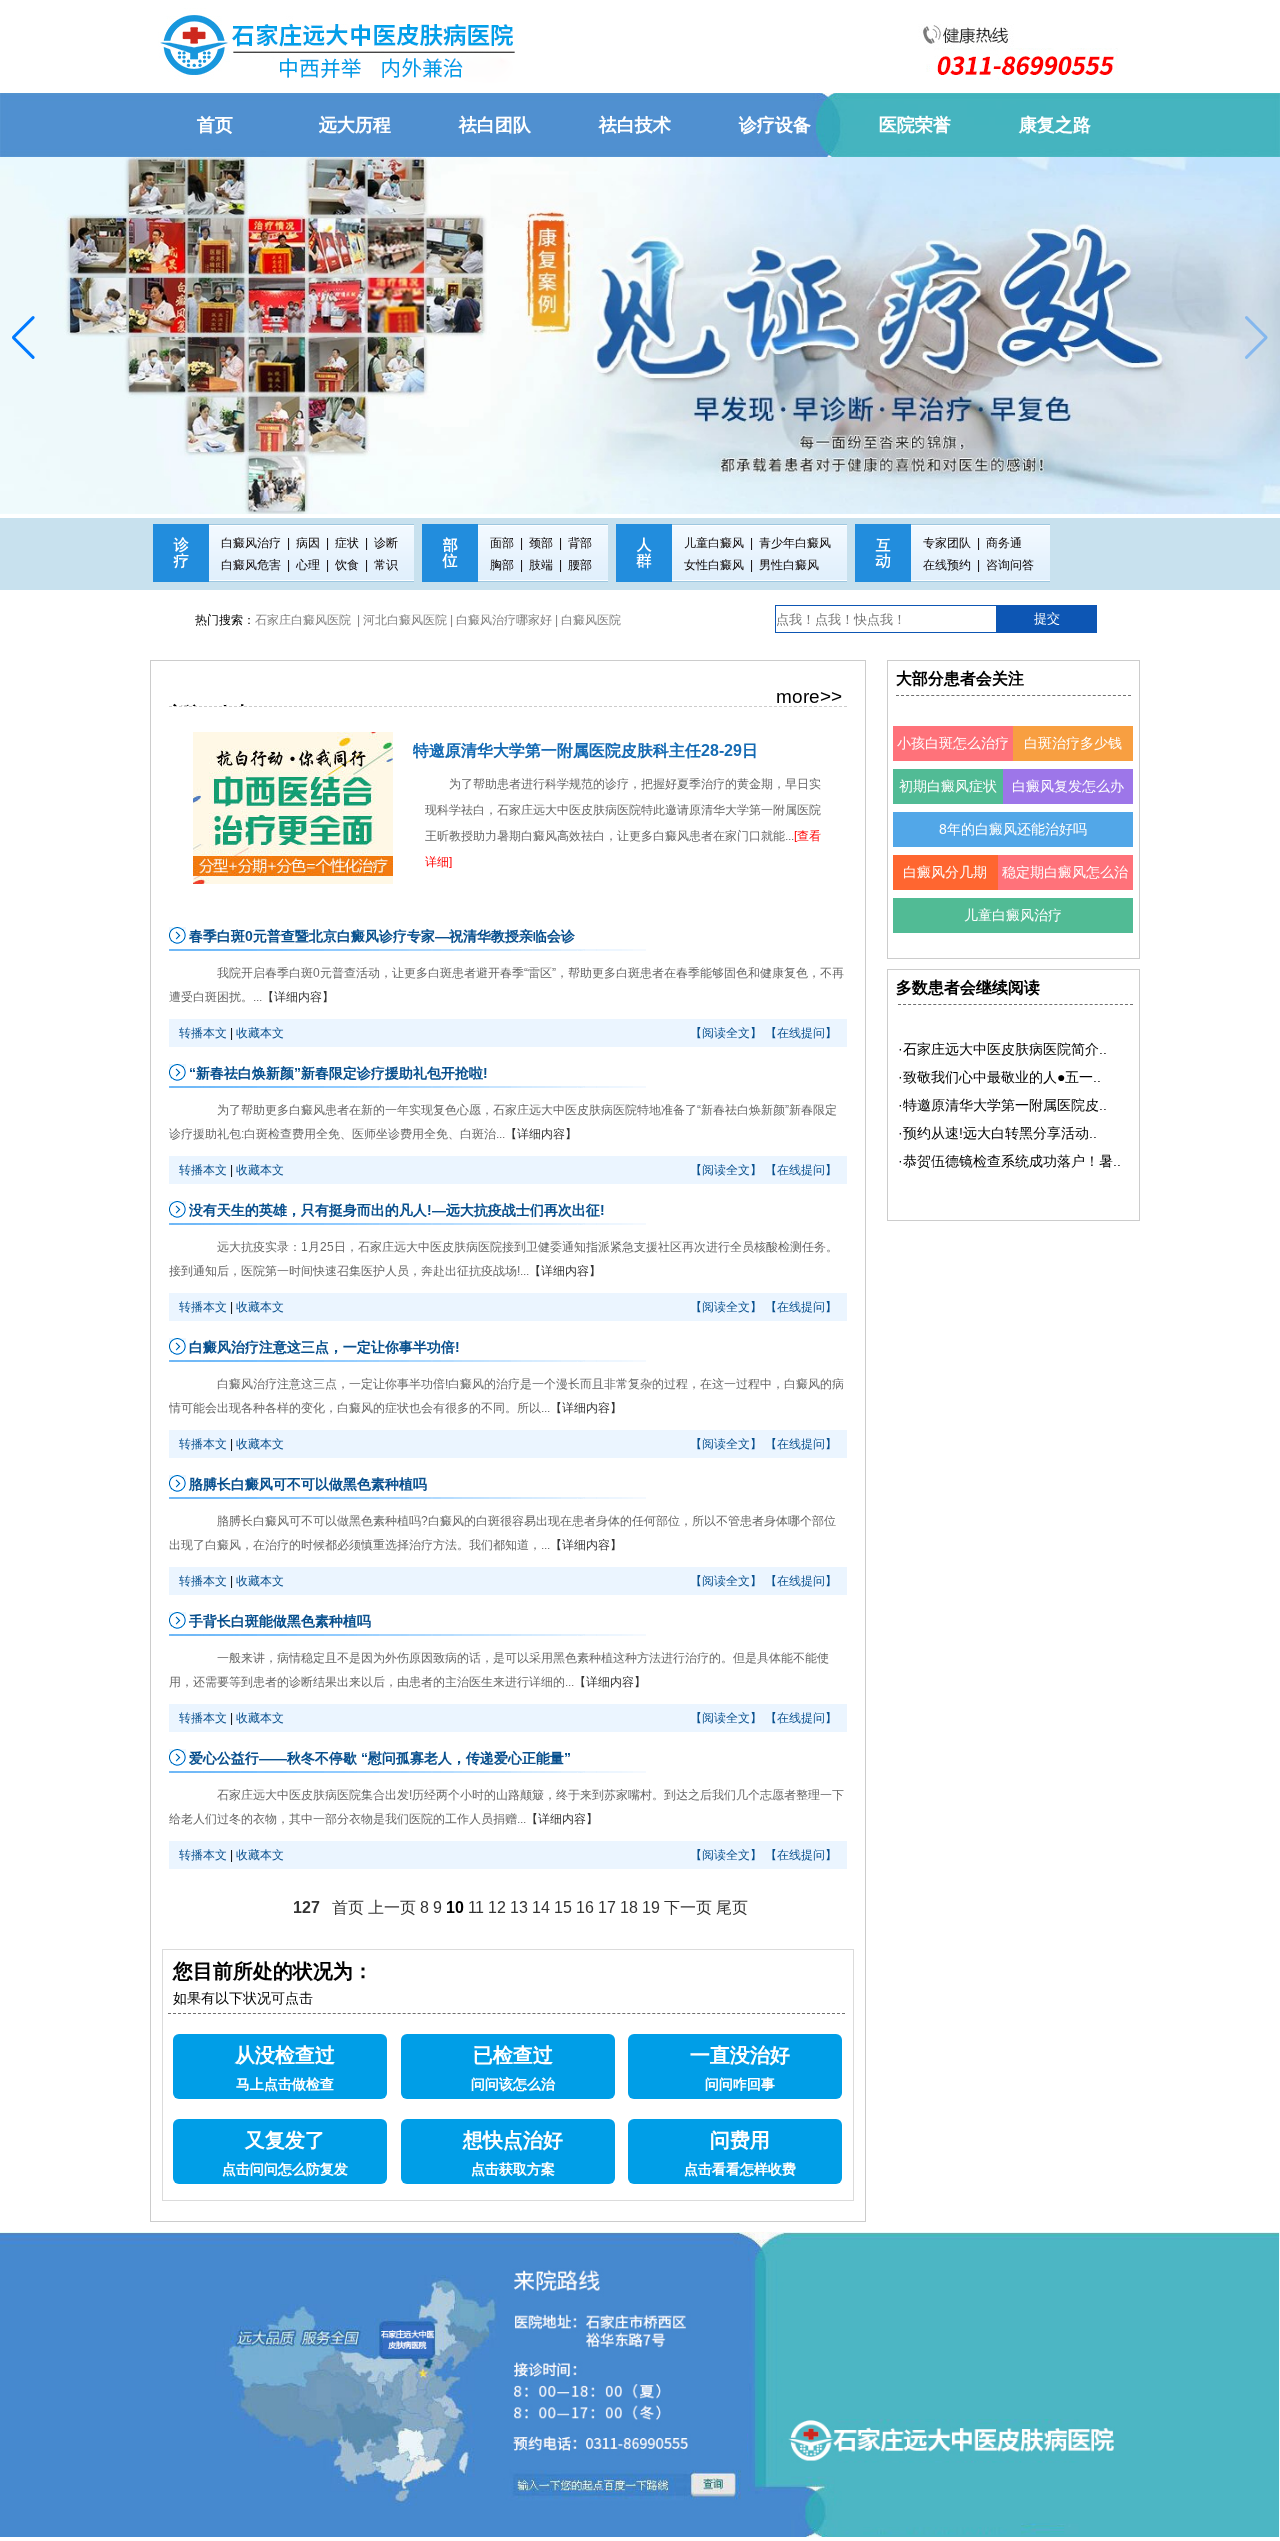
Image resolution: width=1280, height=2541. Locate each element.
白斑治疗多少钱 (1073, 743)
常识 (386, 565)
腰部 (580, 565)
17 (607, 1907)
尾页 (732, 1907)
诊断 (386, 543)
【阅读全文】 (726, 1033)
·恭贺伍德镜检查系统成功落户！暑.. (1009, 1161)
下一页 (688, 1907)
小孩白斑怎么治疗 (953, 743)
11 (476, 1907)
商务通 (1004, 543)
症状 (347, 543)
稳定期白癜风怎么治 (1065, 872)
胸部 (502, 565)
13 (519, 1907)
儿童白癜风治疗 (1013, 915)
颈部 (541, 543)
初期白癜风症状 (948, 786)
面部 (502, 543)
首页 (348, 1907)
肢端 (541, 565)
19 (651, 1907)
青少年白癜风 (795, 543)
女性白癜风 (714, 565)
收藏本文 (260, 1033)
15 (563, 1907)
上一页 (392, 1907)
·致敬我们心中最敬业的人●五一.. (999, 1077)
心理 (308, 565)
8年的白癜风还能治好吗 (1013, 829)
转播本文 (203, 1033)
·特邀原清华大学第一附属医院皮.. (1002, 1105)
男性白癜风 (789, 565)
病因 (308, 543)
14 (541, 1907)
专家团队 (947, 543)
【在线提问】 (801, 1033)
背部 (580, 543)
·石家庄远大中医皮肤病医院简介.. (1002, 1049)
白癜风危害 (251, 565)
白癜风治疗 (251, 543)
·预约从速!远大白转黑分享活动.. (997, 1133)
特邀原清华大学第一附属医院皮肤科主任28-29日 (585, 750)
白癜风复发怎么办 (1068, 786)
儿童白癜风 (714, 543)
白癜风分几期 (945, 872)
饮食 (347, 565)
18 (629, 1907)
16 (585, 1907)
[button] (23, 338)
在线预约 (947, 565)
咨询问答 (1010, 565)
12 (497, 1907)
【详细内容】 (298, 997)
